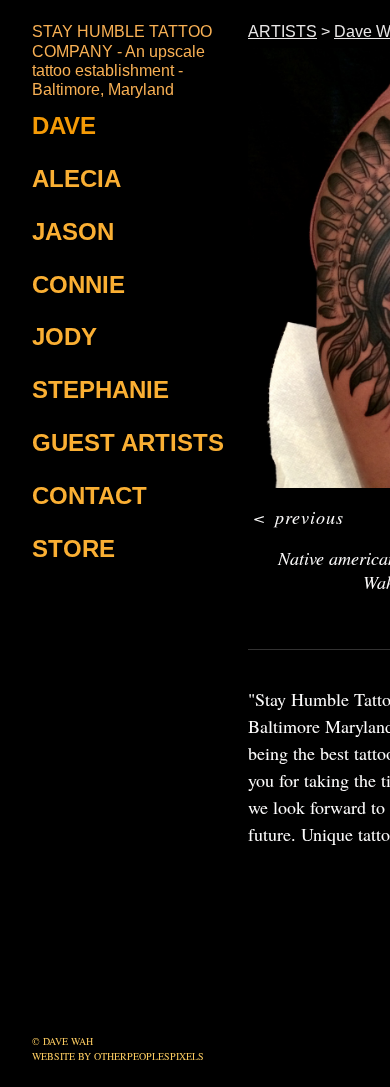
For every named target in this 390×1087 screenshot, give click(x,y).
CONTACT (89, 495)
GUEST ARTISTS (128, 442)
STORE (73, 548)
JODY (64, 336)
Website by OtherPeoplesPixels (118, 1056)
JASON (73, 231)
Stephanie (100, 389)
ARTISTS (282, 31)
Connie (78, 284)
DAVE (64, 125)
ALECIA (76, 178)
